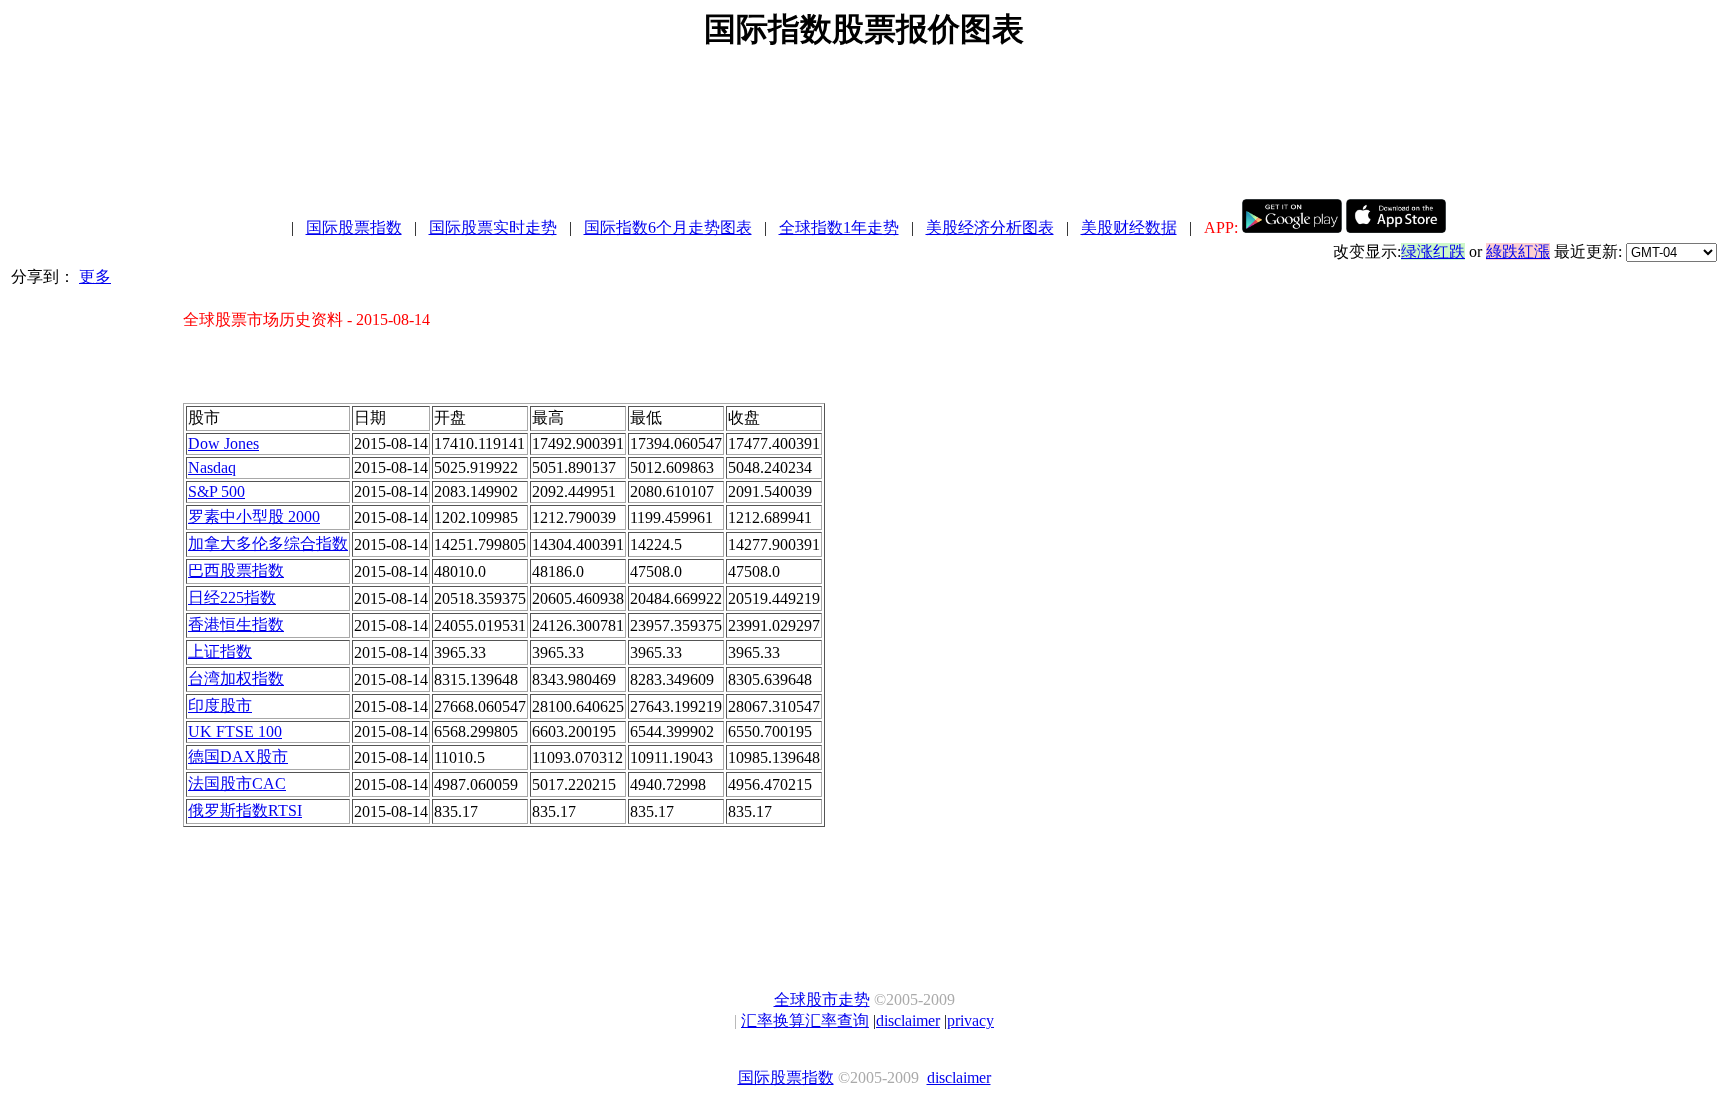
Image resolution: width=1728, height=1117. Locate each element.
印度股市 (220, 705)
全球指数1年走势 (839, 227)
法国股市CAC (237, 783)
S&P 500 (216, 491)
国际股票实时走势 (493, 227)
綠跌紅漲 (1518, 251)
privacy (970, 1020)
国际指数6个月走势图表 (668, 227)
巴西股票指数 (236, 570)
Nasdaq (212, 467)
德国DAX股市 (238, 756)
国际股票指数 (354, 227)
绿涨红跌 (1433, 251)
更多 (95, 276)
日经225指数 (232, 597)
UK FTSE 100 (235, 731)
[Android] (1292, 227)
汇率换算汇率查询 (805, 1020)
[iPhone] (1396, 227)
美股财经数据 (1129, 227)
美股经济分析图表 (990, 227)
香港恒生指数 (236, 624)
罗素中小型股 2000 (254, 516)
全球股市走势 (822, 999)
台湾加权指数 (236, 678)
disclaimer (908, 1020)
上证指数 (220, 651)
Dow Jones (223, 443)
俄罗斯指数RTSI (245, 810)
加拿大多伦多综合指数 (268, 543)
